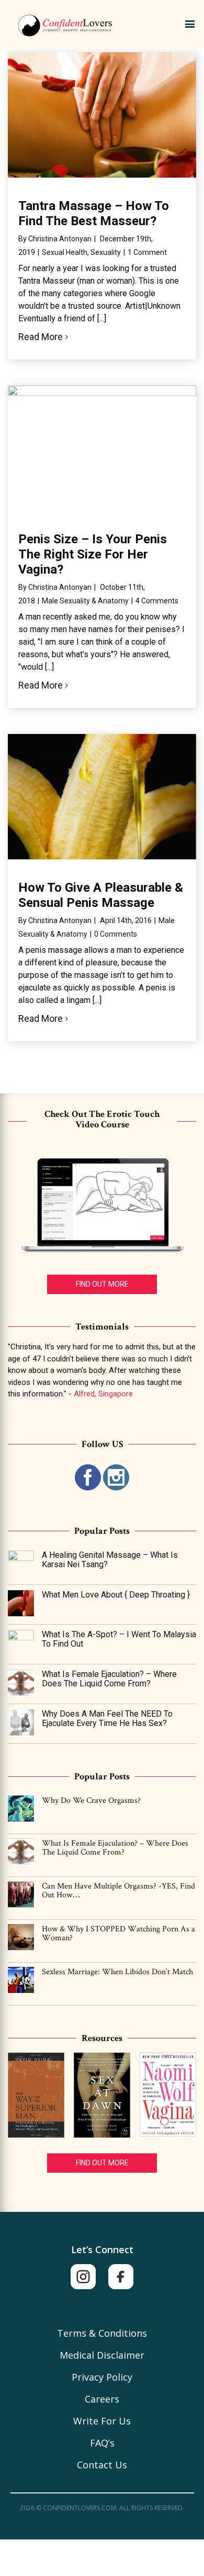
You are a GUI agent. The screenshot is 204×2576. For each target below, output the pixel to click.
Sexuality (106, 252)
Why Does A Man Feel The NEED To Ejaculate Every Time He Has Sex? (107, 1718)
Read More (41, 337)
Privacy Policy (102, 2377)
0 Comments (116, 934)
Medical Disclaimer (102, 2355)
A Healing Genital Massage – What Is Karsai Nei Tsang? (110, 1560)
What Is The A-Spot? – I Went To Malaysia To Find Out (119, 1639)
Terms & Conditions (102, 2333)
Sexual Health (65, 252)
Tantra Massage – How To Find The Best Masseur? (94, 213)
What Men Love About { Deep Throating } (116, 1595)
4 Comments (157, 601)
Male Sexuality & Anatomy (85, 601)
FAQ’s (102, 2443)
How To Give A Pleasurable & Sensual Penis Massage (101, 895)
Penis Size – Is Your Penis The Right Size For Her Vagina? (93, 554)
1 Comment (147, 252)
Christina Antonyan (60, 239)
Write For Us (102, 2421)
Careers (102, 2399)
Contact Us (102, 2465)
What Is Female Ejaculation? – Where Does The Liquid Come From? (109, 1679)
